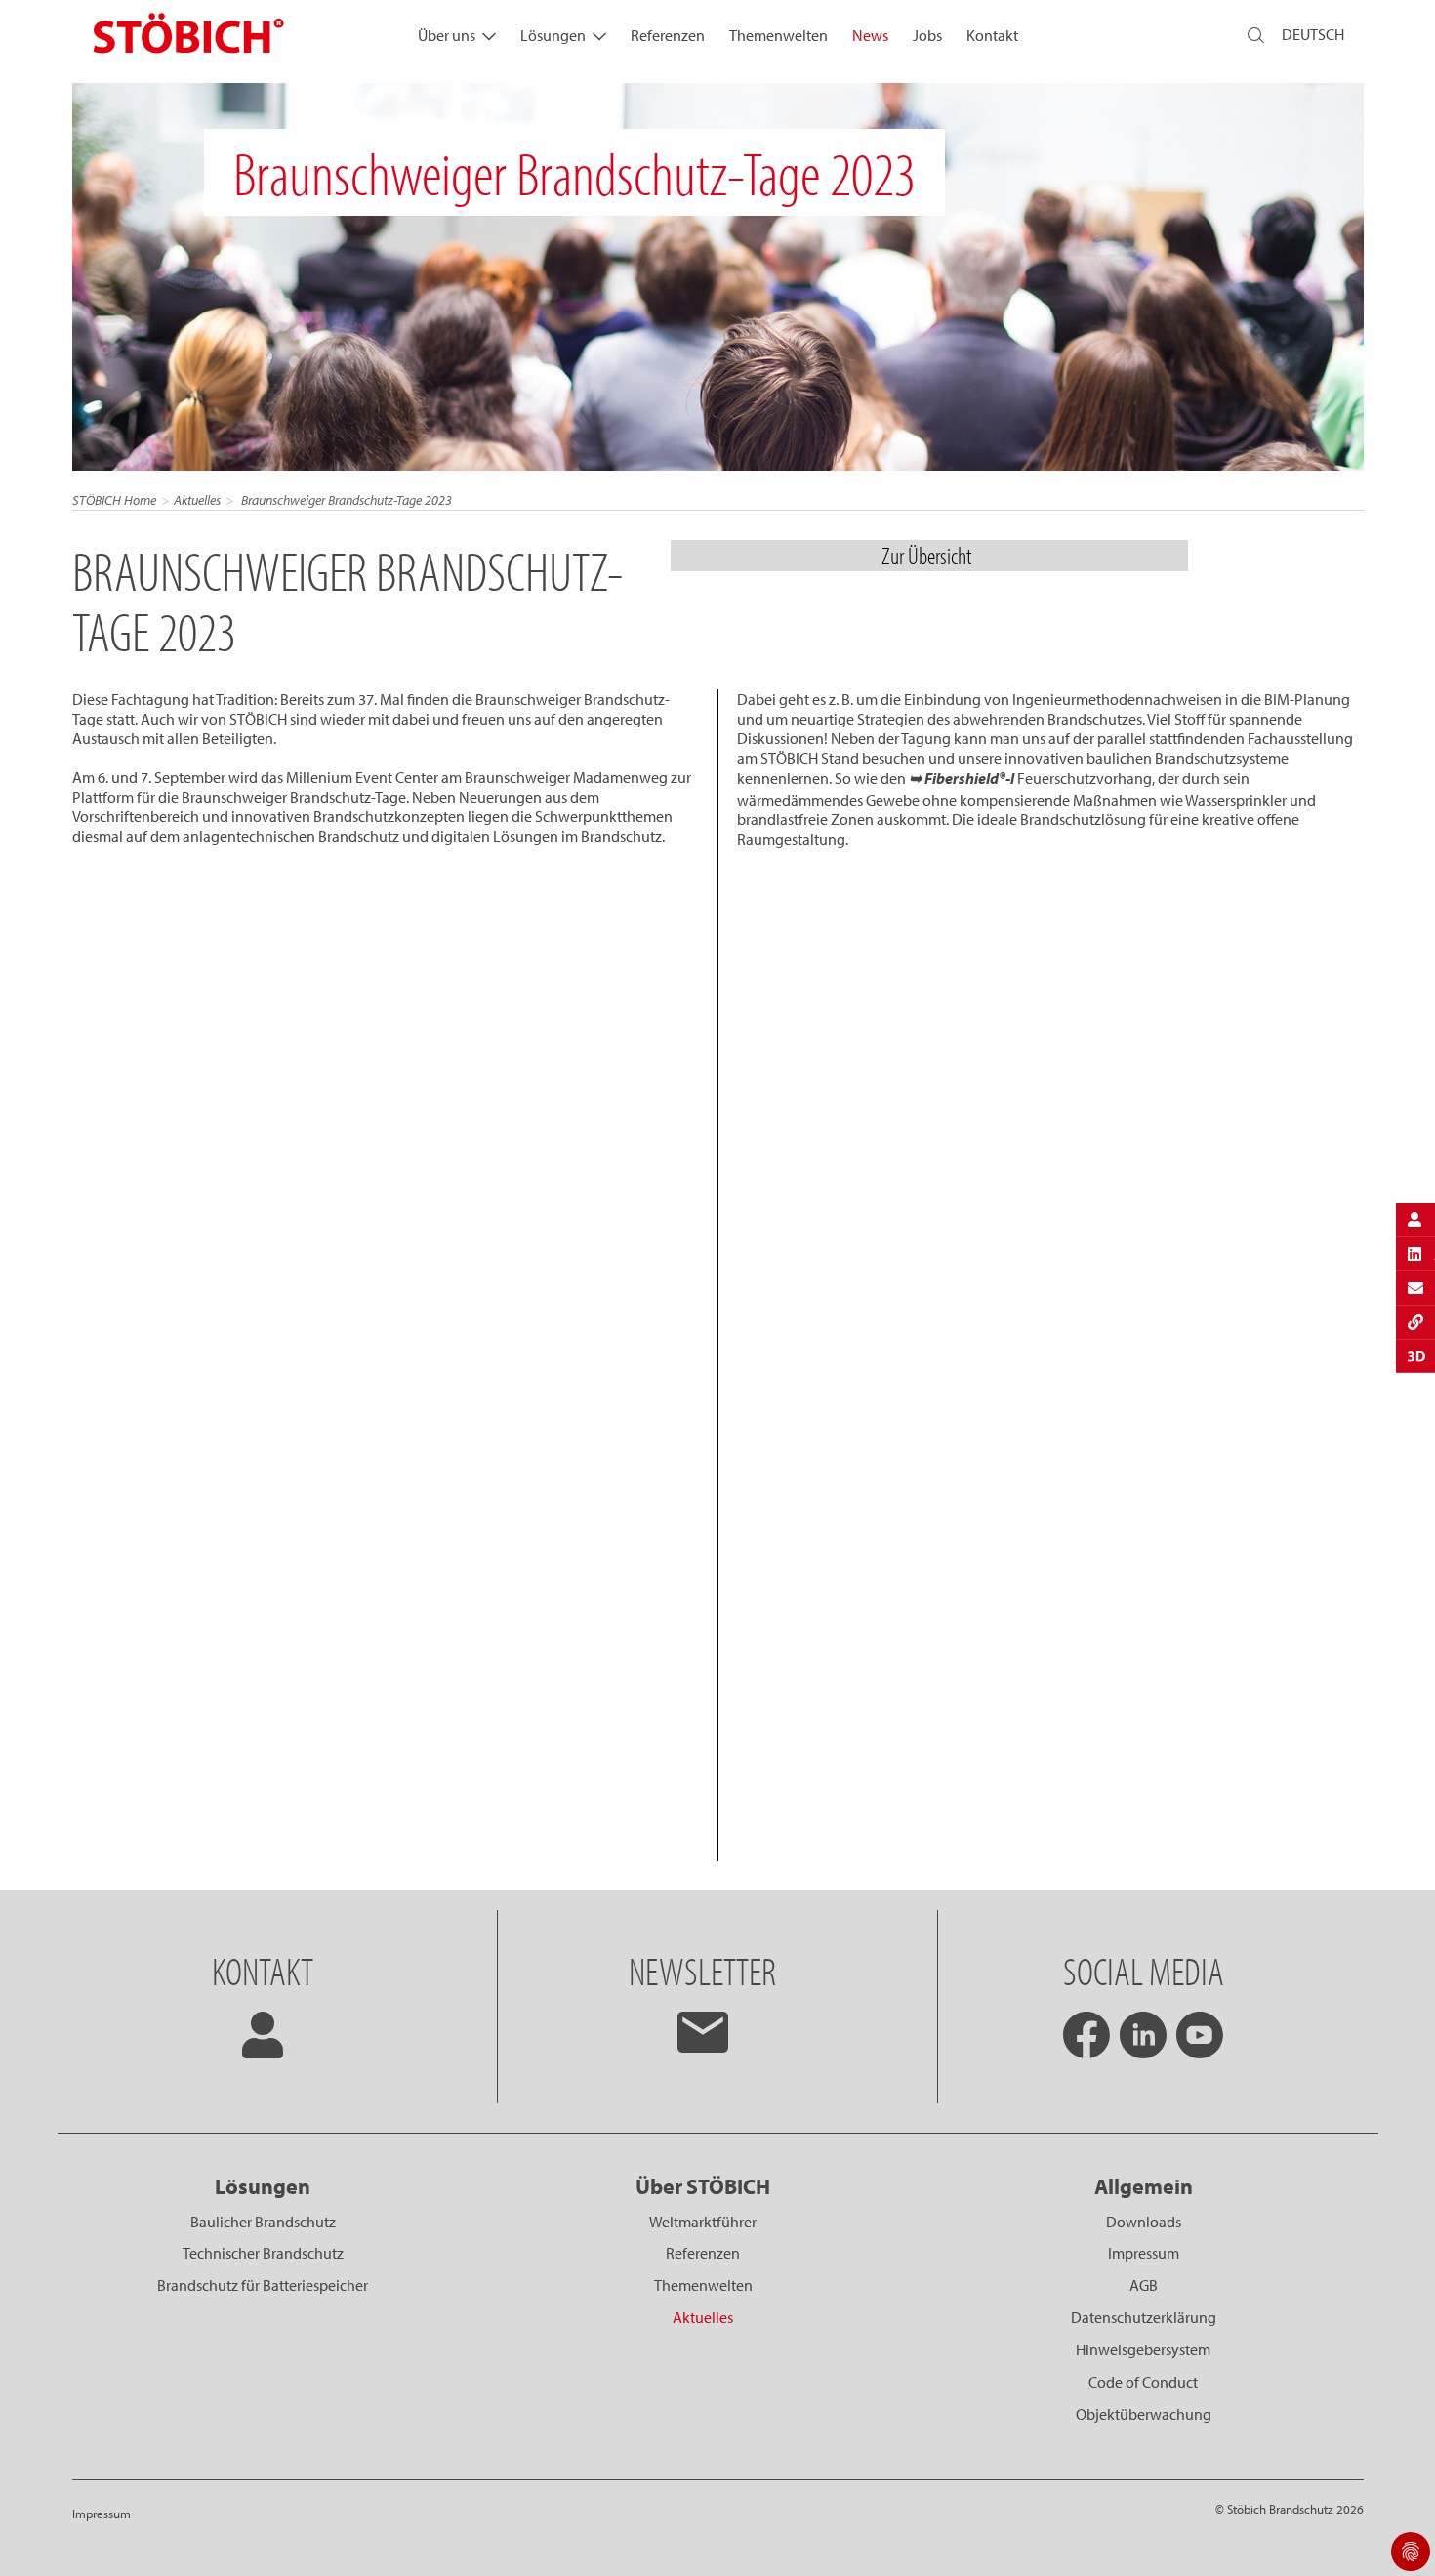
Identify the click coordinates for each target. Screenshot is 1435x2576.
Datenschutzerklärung (1144, 2317)
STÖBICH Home (114, 500)
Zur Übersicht (929, 555)
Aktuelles (197, 500)
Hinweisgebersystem (1143, 2349)
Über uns (447, 35)
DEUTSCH (1313, 34)
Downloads (1144, 2222)
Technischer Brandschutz (263, 2253)
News (870, 35)
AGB (1144, 2285)
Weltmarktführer (703, 2222)
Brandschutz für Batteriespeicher (263, 2285)
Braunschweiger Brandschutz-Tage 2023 (345, 500)
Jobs (927, 35)
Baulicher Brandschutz (263, 2222)
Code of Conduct (1143, 2382)
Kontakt (992, 35)
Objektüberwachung (1144, 2414)
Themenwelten (779, 35)
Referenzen (668, 35)
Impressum (1144, 2253)
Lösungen (553, 35)
